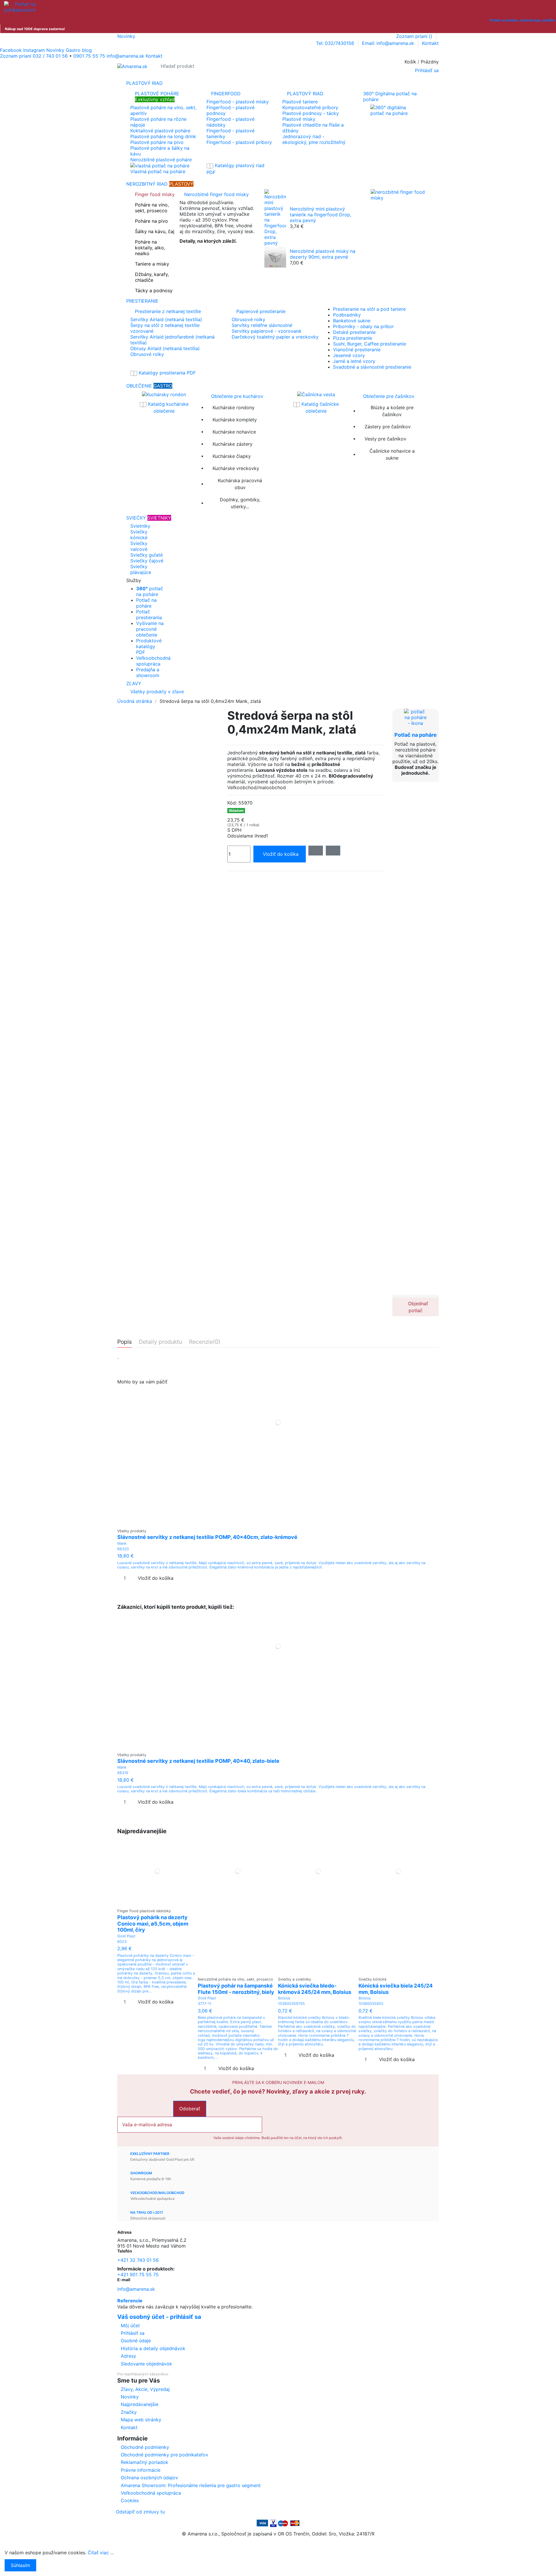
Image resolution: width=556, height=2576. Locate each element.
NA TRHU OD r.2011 (147, 2212)
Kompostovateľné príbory (310, 107)
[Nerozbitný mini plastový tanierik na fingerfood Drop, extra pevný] (275, 217)
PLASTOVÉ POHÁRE (157, 96)
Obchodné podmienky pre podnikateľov (164, 2455)
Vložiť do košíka (281, 854)
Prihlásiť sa (133, 2333)
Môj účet (130, 2325)
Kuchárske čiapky (232, 456)
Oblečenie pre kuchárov (237, 396)
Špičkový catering (199, 251)
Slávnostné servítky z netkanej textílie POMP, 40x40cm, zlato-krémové (207, 1537)
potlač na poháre (150, 591)
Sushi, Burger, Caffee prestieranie (370, 344)
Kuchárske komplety (235, 420)
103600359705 (291, 2004)
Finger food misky (155, 194)
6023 (122, 1942)
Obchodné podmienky (145, 2447)
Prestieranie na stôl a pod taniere (369, 309)
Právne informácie (141, 2470)
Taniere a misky (152, 264)
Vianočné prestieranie (357, 350)
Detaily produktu (160, 1342)
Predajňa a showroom (148, 672)
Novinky (126, 36)
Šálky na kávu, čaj (155, 231)
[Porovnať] (278, 1523)
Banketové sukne (352, 321)
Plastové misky (299, 119)
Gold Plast (126, 1936)
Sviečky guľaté (147, 555)
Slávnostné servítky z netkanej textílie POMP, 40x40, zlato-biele (198, 1761)
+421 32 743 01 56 (138, 2260)
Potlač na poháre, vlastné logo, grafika (522, 20)
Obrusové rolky (147, 354)
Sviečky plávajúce (141, 569)
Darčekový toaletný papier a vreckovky (275, 337)
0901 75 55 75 (89, 56)
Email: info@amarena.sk (389, 43)
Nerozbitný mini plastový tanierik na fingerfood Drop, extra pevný (321, 215)
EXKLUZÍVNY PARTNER (150, 2154)
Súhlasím (20, 2565)
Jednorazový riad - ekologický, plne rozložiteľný (314, 139)
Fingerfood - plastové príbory (239, 142)
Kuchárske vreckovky (236, 468)
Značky (129, 2412)
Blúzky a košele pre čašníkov (392, 411)
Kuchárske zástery (233, 444)
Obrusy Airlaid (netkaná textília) (165, 348)
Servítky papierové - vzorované (266, 331)
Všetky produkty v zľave (157, 692)
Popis (125, 1342)
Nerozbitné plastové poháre (161, 160)
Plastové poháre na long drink (163, 136)
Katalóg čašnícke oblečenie (319, 407)
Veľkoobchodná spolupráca (153, 661)
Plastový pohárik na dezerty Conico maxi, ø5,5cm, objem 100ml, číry (153, 1924)
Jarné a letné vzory (354, 361)
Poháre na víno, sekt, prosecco (152, 208)
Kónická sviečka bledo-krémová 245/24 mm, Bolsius (315, 1989)
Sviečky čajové (147, 561)
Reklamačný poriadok (145, 2462)
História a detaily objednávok (153, 2348)
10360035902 (371, 2004)
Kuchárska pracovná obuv (240, 484)
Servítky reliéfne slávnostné (262, 325)
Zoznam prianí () (415, 36)
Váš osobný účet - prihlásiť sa (159, 2317)
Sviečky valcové (139, 546)
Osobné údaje (136, 2341)
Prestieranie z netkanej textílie (168, 311)
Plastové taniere (300, 102)
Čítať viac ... (101, 2553)
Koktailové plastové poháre (160, 131)
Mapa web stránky (141, 2420)
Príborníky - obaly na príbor (363, 326)
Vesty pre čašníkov (385, 439)
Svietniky (140, 526)
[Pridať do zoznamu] (316, 851)
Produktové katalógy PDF (149, 646)
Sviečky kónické (139, 535)
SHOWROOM (141, 2173)
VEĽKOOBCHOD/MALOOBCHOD (157, 2193)
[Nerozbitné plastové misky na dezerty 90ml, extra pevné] (275, 256)
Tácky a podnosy (154, 290)
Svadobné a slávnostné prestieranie (372, 367)
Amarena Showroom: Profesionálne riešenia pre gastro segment (191, 2485)
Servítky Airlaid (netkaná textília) (166, 319)
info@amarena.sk (136, 2289)
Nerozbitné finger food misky (216, 194)
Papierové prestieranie (261, 311)
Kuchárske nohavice (234, 432)
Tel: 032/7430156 (336, 43)
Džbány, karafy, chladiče (152, 277)
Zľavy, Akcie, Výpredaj (145, 2389)
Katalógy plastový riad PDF (235, 169)
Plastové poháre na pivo (157, 142)
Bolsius (284, 1998)
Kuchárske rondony (234, 407)
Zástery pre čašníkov (388, 427)
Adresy (128, 2356)
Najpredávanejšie (140, 2404)
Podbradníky (347, 315)
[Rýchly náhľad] (282, 1523)
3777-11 (205, 2004)
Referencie (130, 2301)
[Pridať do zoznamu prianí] (274, 1523)
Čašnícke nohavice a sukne (392, 454)
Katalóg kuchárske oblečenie (168, 407)
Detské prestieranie (354, 332)
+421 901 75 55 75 (138, 2275)
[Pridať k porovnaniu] (333, 851)
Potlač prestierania (149, 615)
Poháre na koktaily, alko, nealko (150, 248)
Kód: (232, 803)
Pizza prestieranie (353, 338)
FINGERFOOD (226, 94)
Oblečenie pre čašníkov (389, 396)
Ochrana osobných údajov (149, 2478)
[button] (278, 580)
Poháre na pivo (151, 221)
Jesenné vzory (349, 355)
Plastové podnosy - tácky (311, 113)
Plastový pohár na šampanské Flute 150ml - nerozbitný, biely (236, 1989)
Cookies (130, 2500)
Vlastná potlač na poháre (158, 171)
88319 (123, 1773)
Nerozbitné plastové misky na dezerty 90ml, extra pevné (323, 254)
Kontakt (430, 43)
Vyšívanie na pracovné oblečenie (150, 629)
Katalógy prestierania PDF (167, 373)
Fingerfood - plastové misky (238, 102)
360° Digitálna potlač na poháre (390, 96)
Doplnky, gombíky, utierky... (240, 503)
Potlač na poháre (146, 603)
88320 (123, 1549)
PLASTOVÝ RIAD (305, 94)
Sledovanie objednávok (146, 2364)
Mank (122, 1543)
